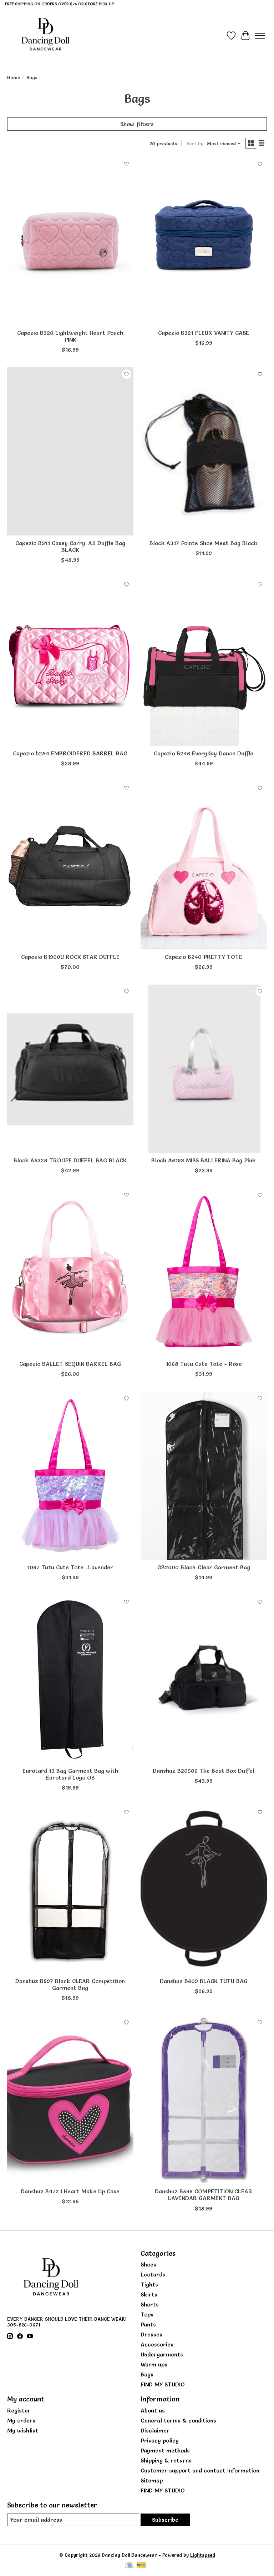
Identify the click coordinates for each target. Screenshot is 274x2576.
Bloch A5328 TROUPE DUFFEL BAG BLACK (70, 1160)
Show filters (137, 124)
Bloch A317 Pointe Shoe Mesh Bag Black (204, 543)
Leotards (153, 2274)
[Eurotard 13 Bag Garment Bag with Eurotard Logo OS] (70, 1679)
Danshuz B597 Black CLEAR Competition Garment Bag (70, 1984)
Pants (148, 2324)
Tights (149, 2284)
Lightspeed (203, 2555)
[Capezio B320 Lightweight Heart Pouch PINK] (70, 241)
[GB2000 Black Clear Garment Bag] (204, 1476)
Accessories (157, 2344)
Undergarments (162, 2354)
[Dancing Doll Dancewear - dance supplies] (45, 36)
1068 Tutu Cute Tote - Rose (204, 1364)
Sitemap (152, 2480)
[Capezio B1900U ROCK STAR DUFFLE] (70, 865)
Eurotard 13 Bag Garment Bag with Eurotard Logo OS (70, 1774)
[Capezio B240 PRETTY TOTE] (204, 865)
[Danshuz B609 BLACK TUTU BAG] (204, 1889)
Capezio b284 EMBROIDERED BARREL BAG (70, 753)
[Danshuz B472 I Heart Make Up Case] (70, 2100)
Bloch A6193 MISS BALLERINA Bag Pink (204, 1160)
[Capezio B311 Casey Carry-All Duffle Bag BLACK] (70, 451)
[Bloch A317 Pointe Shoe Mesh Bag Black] (204, 451)
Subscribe (165, 2520)
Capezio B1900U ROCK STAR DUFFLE (70, 957)
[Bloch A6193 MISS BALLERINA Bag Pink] (204, 1069)
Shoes (148, 2264)
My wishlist (23, 2430)
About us (153, 2410)
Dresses (151, 2334)
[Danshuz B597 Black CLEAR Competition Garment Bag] (70, 1889)
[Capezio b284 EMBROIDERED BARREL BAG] (70, 662)
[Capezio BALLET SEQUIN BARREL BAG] (70, 1272)
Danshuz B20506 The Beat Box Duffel (204, 1771)
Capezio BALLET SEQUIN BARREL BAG (70, 1364)
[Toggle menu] (260, 36)
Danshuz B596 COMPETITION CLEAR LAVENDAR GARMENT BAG (204, 2195)
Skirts (149, 2294)
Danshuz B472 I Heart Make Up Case (70, 2191)
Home (14, 77)
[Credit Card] (130, 2565)
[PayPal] (141, 2565)
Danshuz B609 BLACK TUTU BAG (204, 1981)
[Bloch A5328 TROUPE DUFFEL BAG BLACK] (70, 1069)
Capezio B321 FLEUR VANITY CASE (204, 333)
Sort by (195, 144)
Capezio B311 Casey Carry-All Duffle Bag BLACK (70, 546)
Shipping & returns (166, 2460)
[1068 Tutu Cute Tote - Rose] (204, 1272)
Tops (147, 2314)
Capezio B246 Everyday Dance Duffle (204, 753)
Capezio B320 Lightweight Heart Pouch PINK (70, 336)
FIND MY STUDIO (163, 2384)
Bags (147, 2374)
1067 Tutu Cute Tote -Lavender (70, 1567)
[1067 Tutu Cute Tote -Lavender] (70, 1476)
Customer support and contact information (200, 2470)
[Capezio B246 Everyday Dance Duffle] (204, 662)
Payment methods (165, 2450)
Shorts (150, 2304)
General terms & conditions (178, 2420)
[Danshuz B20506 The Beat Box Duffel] (204, 1679)
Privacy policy (160, 2440)
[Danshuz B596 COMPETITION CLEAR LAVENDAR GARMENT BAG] (204, 2100)
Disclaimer (155, 2430)
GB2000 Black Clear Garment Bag (204, 1567)
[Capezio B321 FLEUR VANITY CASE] (204, 241)
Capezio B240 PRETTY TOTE (204, 957)
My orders (21, 2420)
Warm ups (154, 2364)
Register (19, 2410)
